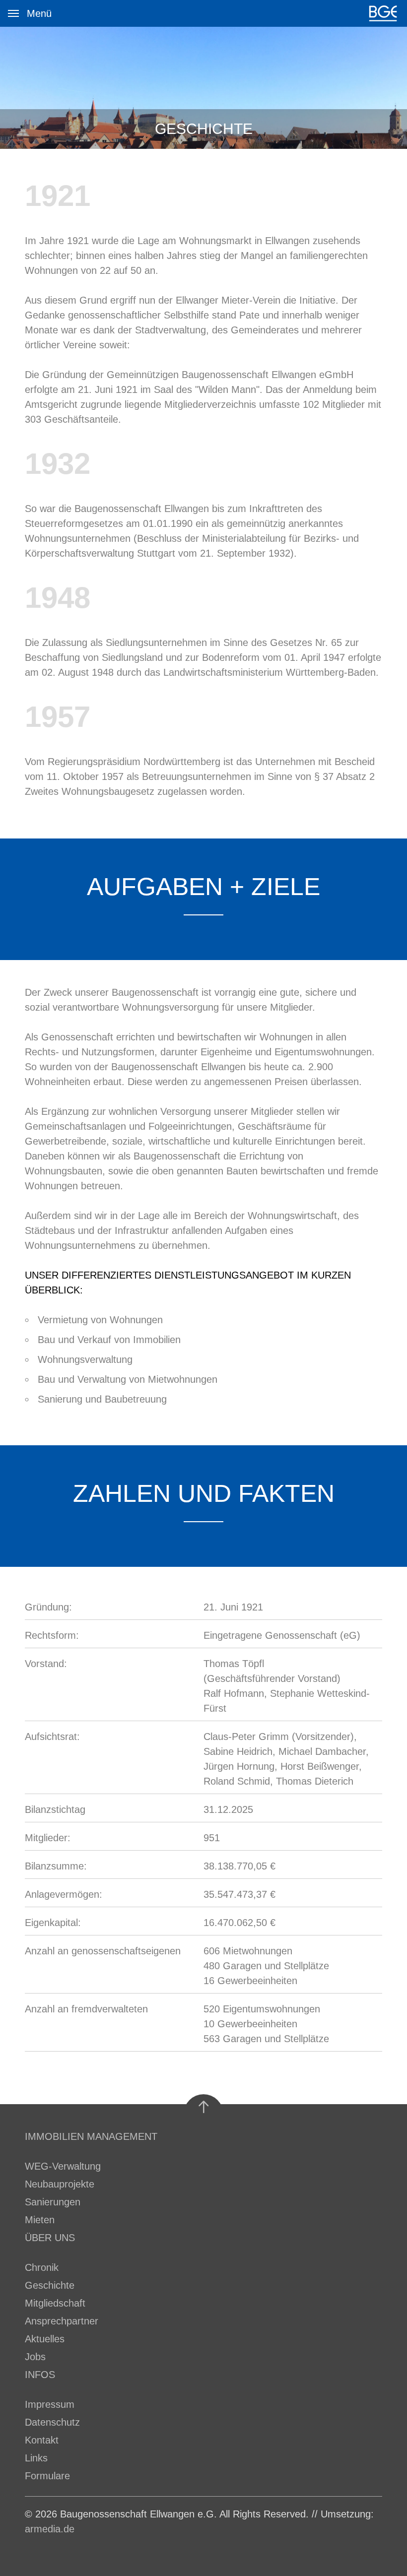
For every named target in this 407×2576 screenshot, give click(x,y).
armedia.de (50, 2529)
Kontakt (42, 2440)
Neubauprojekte (60, 2184)
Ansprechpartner (62, 2321)
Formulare (47, 2476)
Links (36, 2458)
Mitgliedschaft (55, 2303)
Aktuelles (45, 2339)
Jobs (35, 2357)
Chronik (42, 2267)
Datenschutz (52, 2422)
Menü (13, 13)
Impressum (50, 2404)
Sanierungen (53, 2202)
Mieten (40, 2220)
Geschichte (50, 2285)
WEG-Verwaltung (63, 2166)
